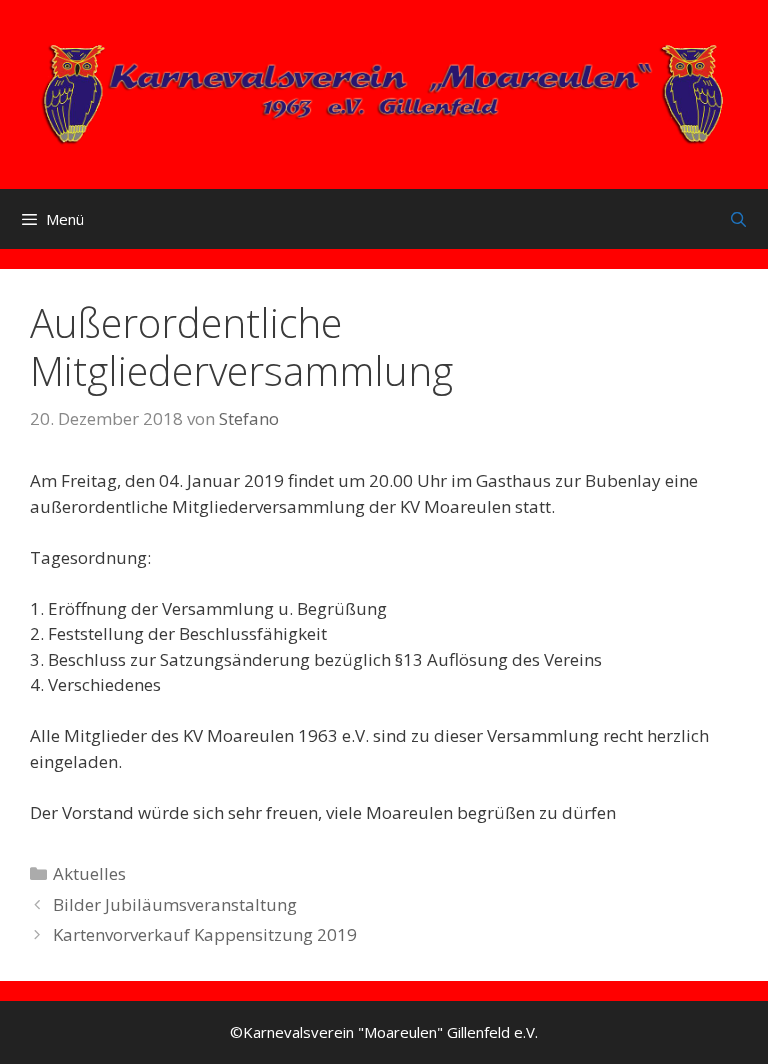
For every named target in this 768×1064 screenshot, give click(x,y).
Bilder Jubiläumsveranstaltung (175, 904)
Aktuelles (89, 873)
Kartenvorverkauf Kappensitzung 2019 (205, 934)
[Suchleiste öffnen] (738, 219)
